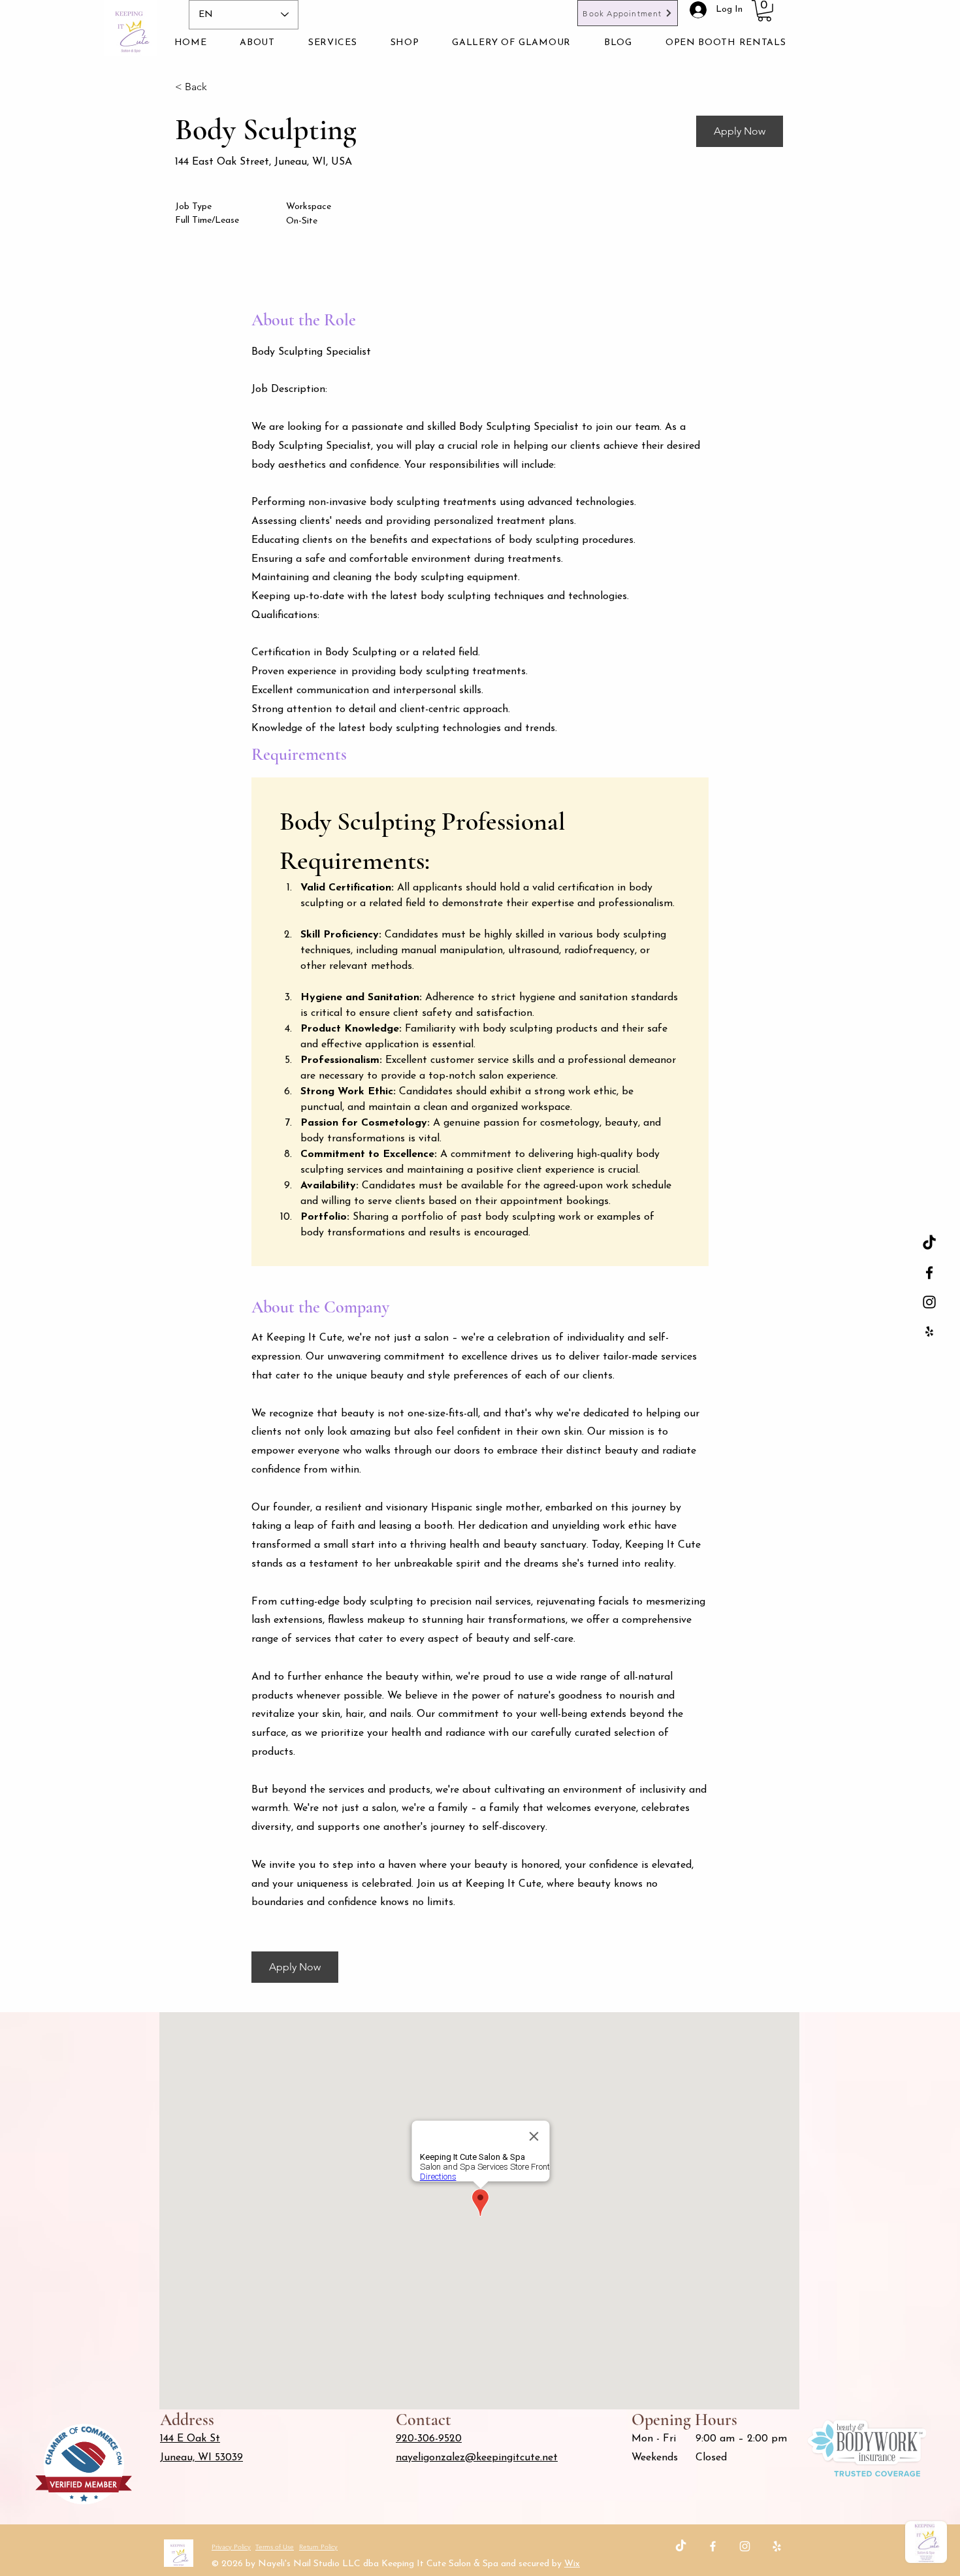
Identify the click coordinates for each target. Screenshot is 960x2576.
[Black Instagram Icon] (929, 1302)
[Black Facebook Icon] (929, 1273)
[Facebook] (713, 2546)
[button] (764, 11)
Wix (572, 2564)
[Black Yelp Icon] (929, 1331)
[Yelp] (777, 2546)
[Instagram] (745, 2546)
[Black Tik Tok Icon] (929, 1243)
